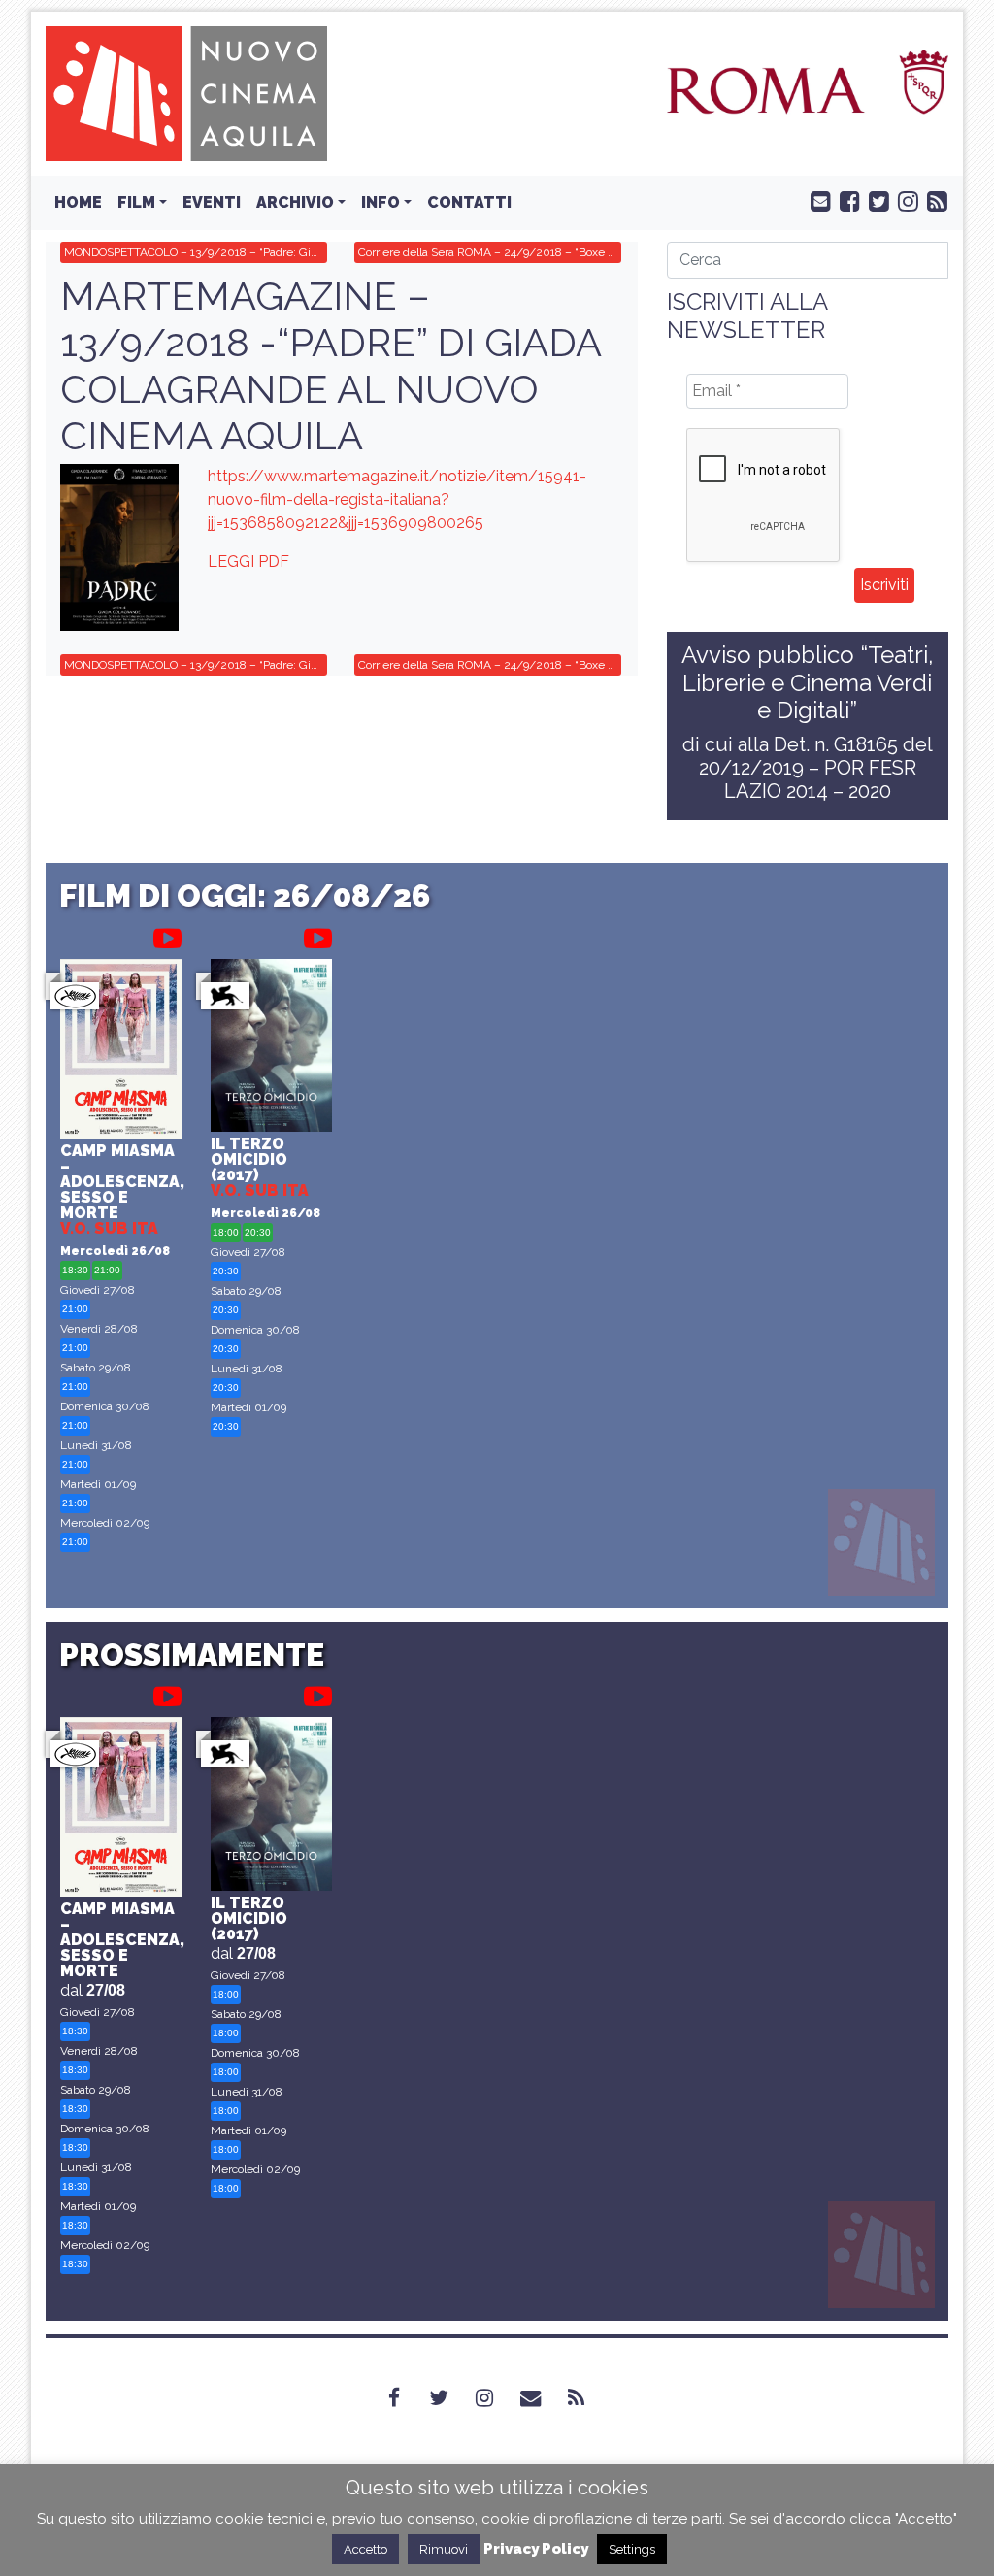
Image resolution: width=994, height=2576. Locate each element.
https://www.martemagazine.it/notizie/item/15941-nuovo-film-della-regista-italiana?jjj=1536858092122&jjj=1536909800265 (397, 499)
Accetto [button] (365, 2549)
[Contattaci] (816, 200)
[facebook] (845, 200)
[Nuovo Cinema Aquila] (186, 93)
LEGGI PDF (248, 561)
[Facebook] (406, 2397)
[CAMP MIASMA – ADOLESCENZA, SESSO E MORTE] (121, 1051)
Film (136, 202)
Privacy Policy (536, 2549)
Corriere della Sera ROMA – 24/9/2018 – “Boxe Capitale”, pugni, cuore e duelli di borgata (490, 252)
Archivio (295, 202)
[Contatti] (542, 2397)
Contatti (469, 202)
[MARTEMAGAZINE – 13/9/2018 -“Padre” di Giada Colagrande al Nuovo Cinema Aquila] (119, 547)
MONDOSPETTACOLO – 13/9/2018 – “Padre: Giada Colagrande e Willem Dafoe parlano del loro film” (196, 252)
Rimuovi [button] (444, 2549)
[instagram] (904, 200)
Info (381, 202)
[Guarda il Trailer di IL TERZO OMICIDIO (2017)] (318, 935)
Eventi (212, 202)
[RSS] (588, 2397)
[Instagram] (496, 2397)
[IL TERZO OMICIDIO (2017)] (271, 1048)
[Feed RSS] (933, 200)
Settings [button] (632, 2549)
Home (78, 202)
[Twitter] (450, 2397)
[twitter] (875, 200)
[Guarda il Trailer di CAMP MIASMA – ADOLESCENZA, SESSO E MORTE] (167, 935)
